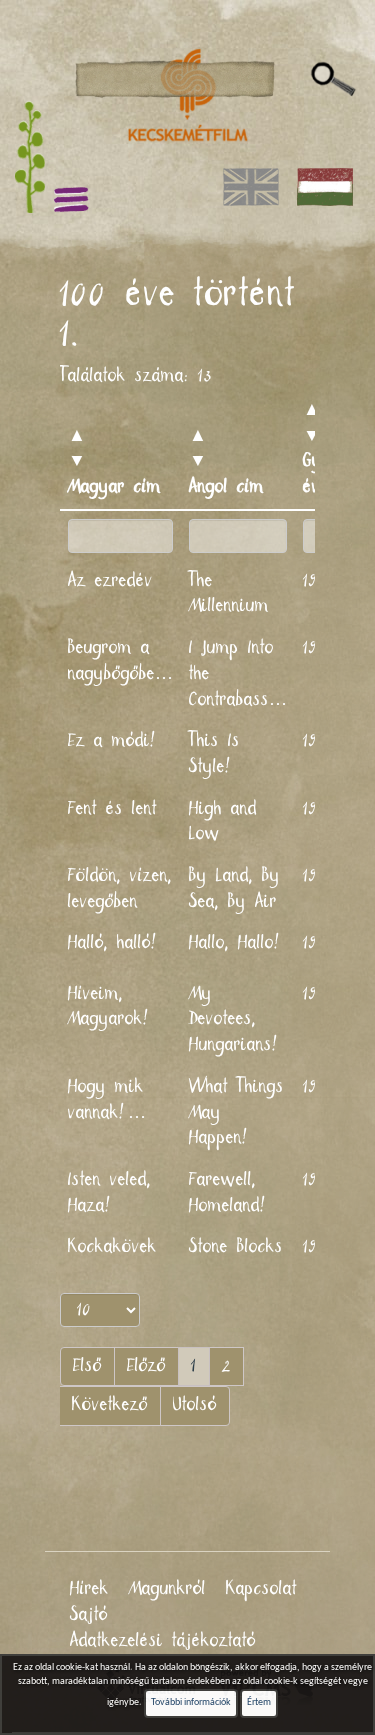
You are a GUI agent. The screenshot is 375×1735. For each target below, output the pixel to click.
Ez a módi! (113, 741)
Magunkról (167, 1589)
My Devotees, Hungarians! (235, 1019)
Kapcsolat (261, 1589)
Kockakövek (112, 1247)
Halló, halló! (114, 943)
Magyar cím (114, 487)
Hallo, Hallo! (236, 943)
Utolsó (195, 1405)
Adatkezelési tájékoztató (163, 1641)
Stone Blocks (236, 1247)
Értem (259, 1702)
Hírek (89, 1589)
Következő (110, 1405)
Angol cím (226, 487)
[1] (333, 80)
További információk (191, 1702)
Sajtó (89, 1615)
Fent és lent (112, 809)
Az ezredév (110, 581)
